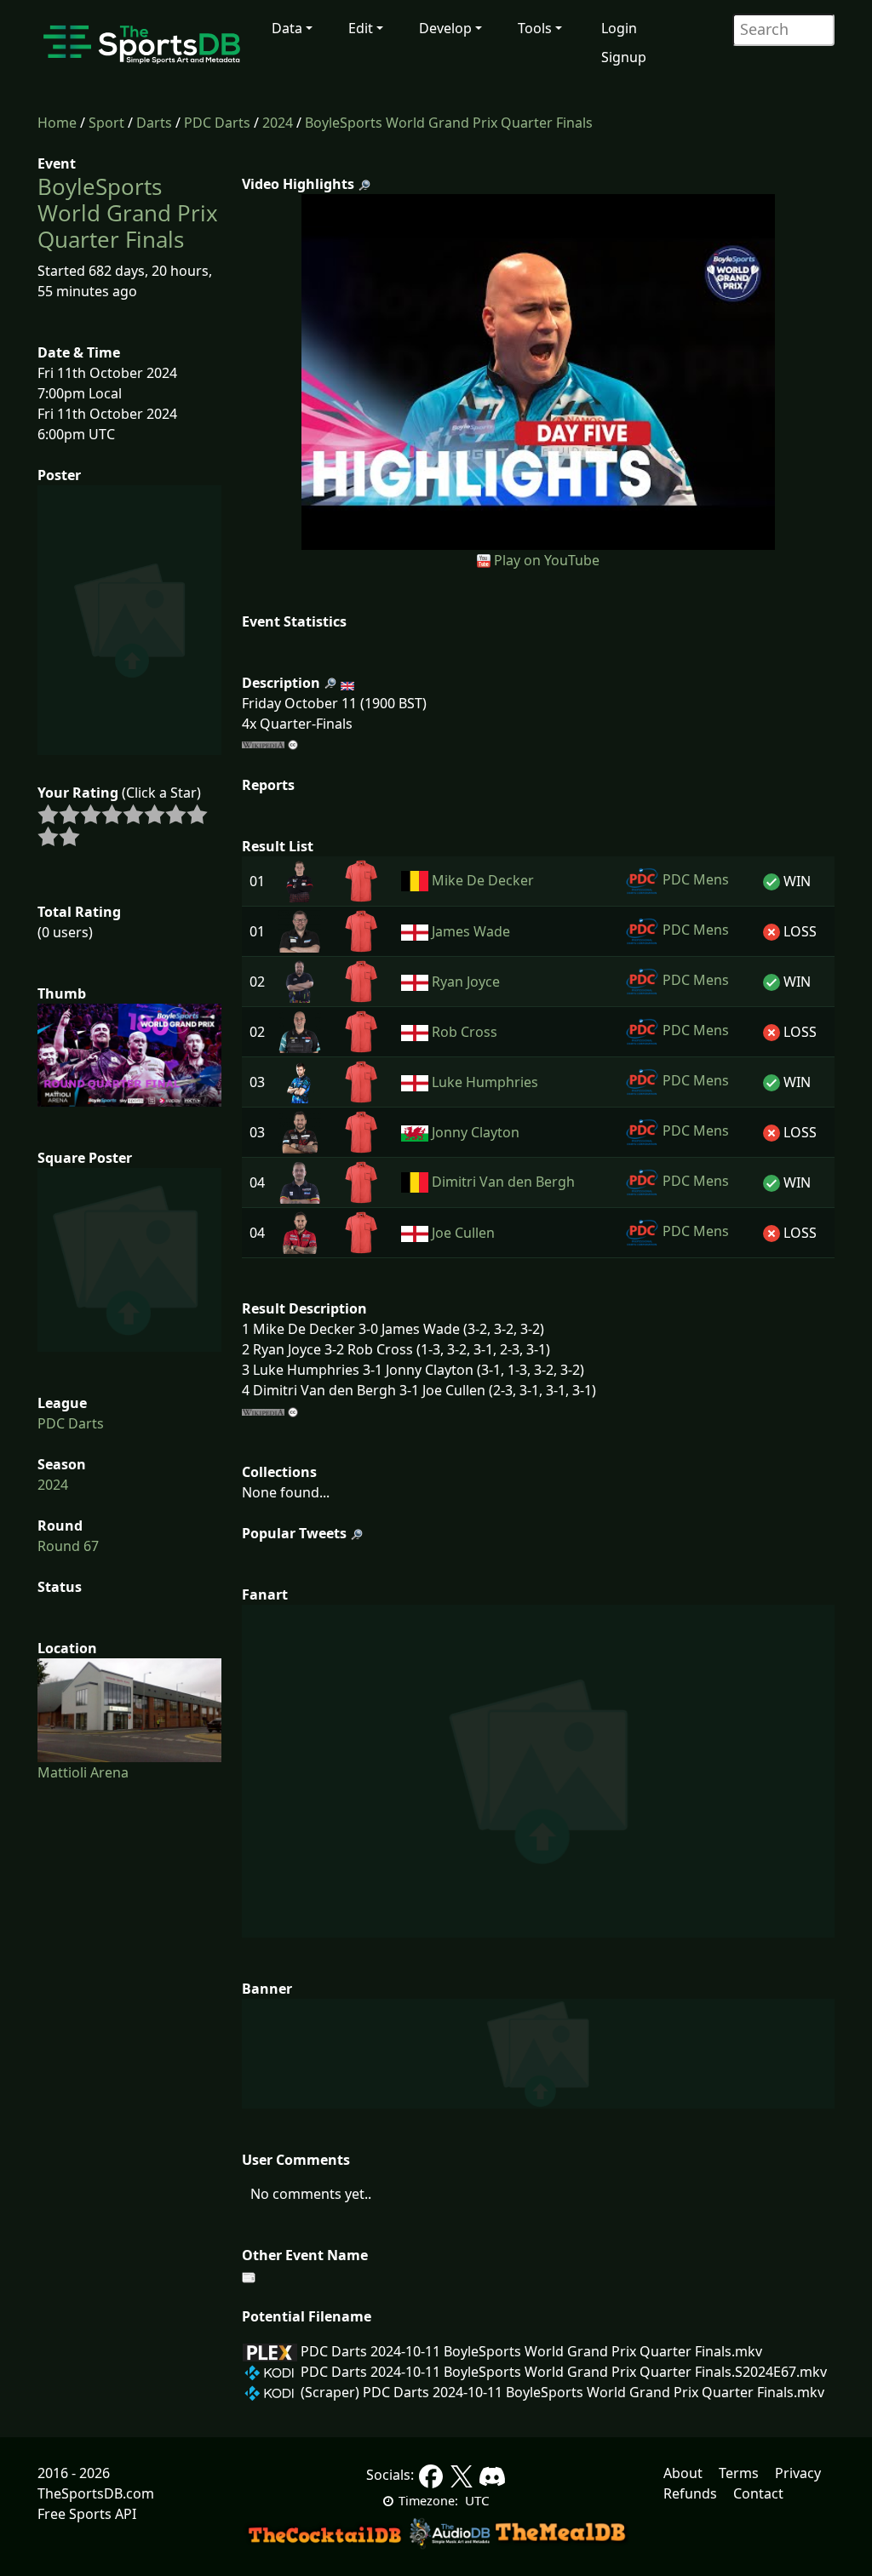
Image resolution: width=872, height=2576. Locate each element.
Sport (106, 123)
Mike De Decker (483, 880)
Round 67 (68, 1546)
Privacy (798, 2473)
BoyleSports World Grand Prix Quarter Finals (449, 123)
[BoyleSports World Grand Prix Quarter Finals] (539, 370)
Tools (535, 28)
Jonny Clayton (476, 1132)
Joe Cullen (463, 1233)
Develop (445, 28)
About (683, 2473)
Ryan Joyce (466, 982)
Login (619, 28)
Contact (758, 2493)
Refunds (690, 2493)
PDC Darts (217, 123)
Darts (154, 123)
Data (287, 28)
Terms (739, 2473)
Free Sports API (87, 2514)
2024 (278, 123)
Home (57, 123)
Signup (624, 57)
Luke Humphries (485, 1082)
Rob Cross (465, 1032)
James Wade (471, 931)
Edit (361, 28)
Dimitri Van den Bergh (503, 1182)
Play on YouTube (547, 560)
